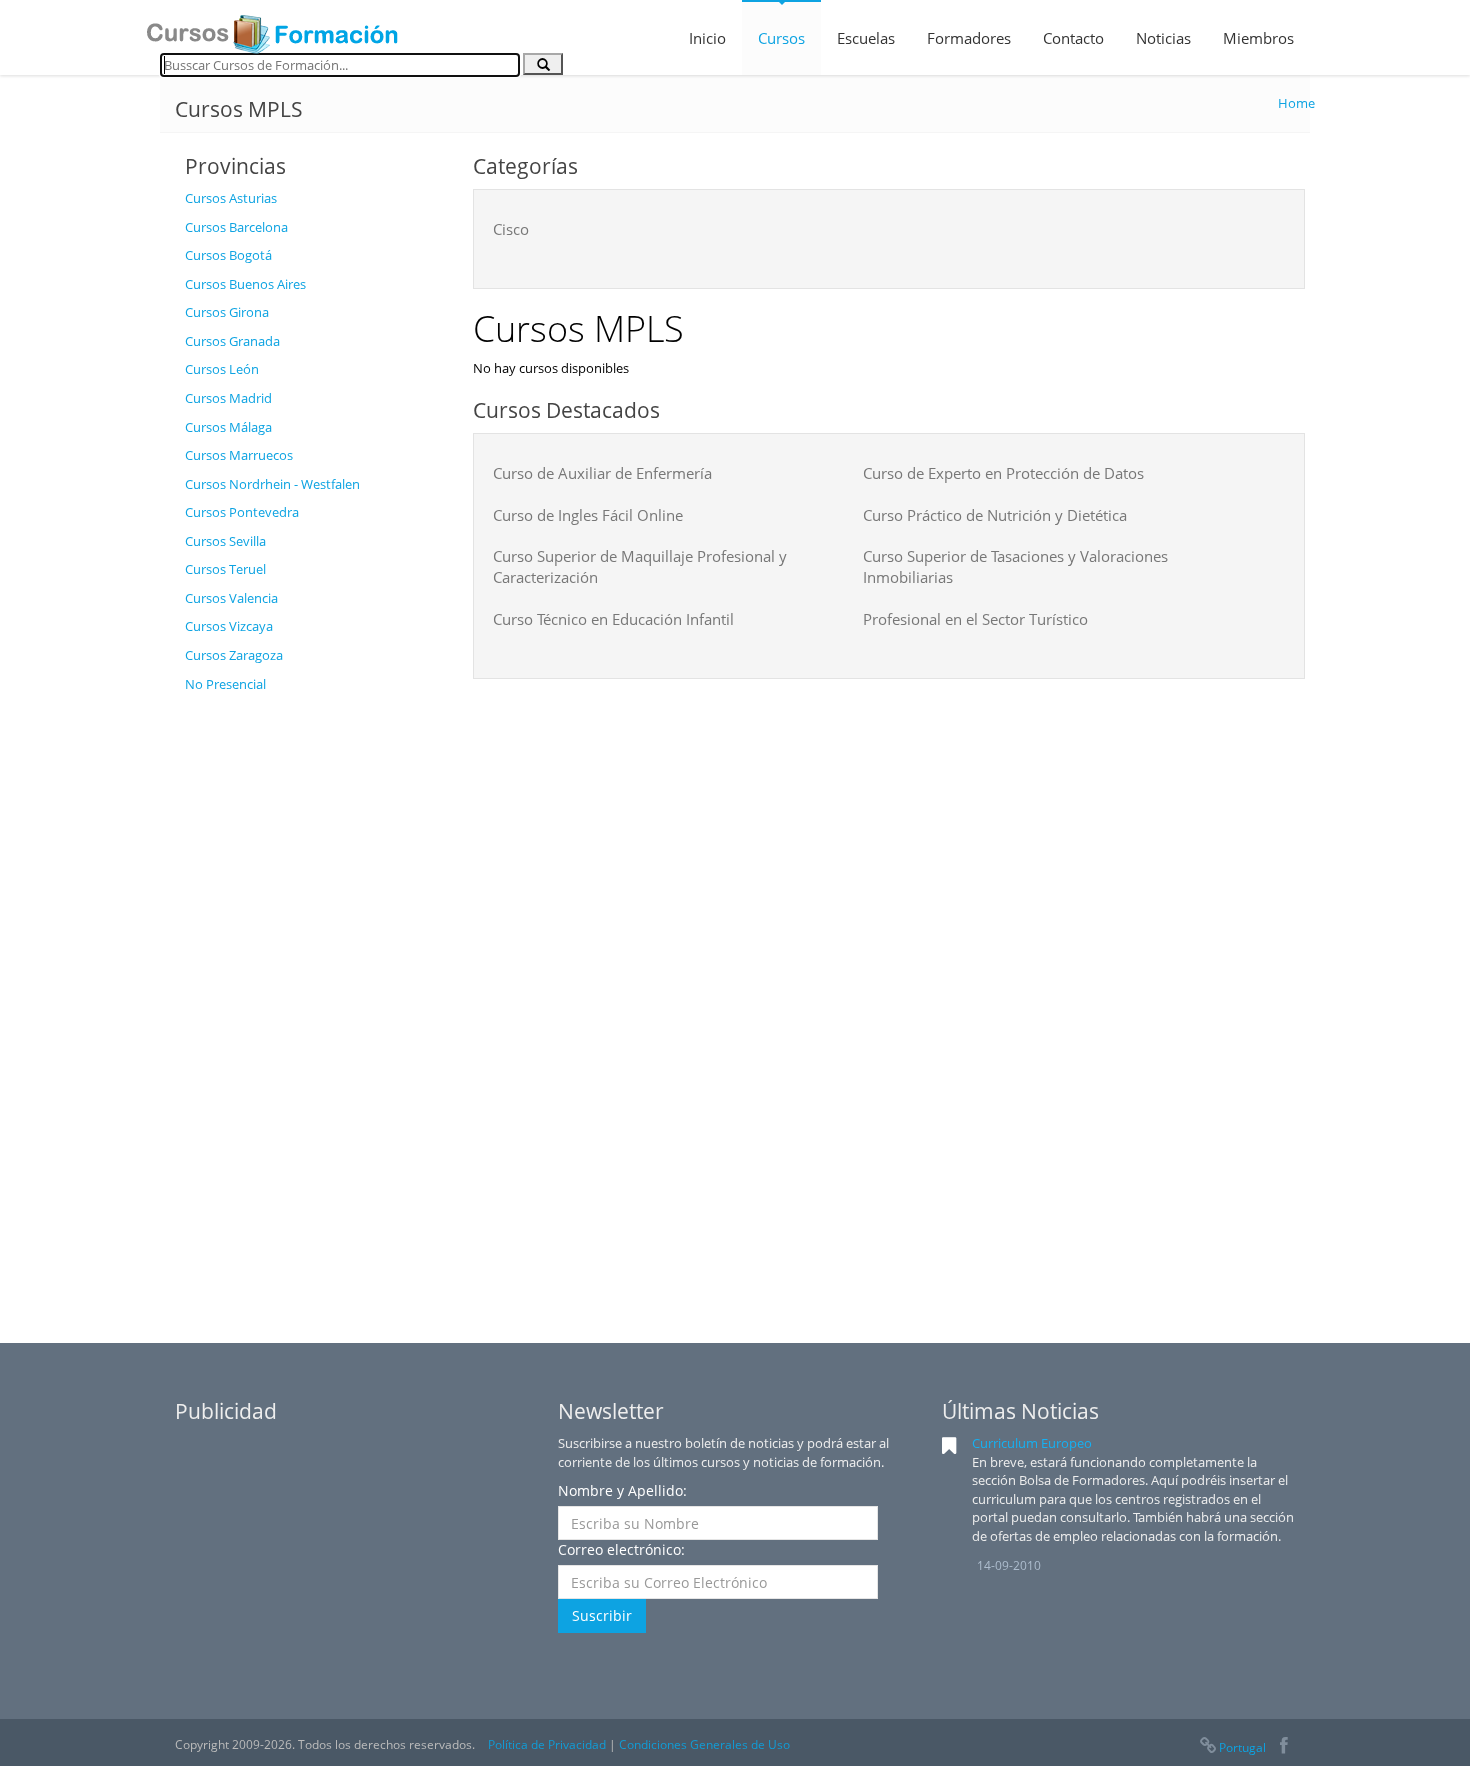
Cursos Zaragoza (234, 655)
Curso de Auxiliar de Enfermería (602, 473)
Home (1296, 103)
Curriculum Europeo (1032, 1443)
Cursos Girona (227, 312)
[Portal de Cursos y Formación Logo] (272, 28)
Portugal (1242, 1747)
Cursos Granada (232, 341)
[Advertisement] (314, 1003)
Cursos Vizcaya (229, 626)
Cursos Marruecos (239, 455)
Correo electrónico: (621, 1549)
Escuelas (866, 38)
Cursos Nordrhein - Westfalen (272, 484)
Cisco (511, 229)
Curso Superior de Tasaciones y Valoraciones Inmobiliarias (1015, 566)
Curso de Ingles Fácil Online (588, 515)
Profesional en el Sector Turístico (975, 619)
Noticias (1163, 38)
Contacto (1073, 38)
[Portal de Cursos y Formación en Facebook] (1283, 1747)
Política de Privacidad (547, 1744)
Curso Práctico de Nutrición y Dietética (995, 515)
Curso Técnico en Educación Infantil (613, 619)
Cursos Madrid (228, 398)
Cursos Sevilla (225, 541)
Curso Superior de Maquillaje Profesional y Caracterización (640, 566)
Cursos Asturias (231, 198)
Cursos (781, 38)
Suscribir (602, 1615)
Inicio (707, 38)
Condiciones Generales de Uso (704, 1744)
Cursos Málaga (228, 427)
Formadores (969, 38)
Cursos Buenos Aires (245, 284)
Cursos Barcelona (236, 227)
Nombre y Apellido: (622, 1490)
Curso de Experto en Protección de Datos (1003, 473)
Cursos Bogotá (228, 255)
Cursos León (222, 369)
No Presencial (225, 684)
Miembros (1258, 38)
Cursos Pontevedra (242, 512)
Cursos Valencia (231, 598)
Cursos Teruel (225, 569)
